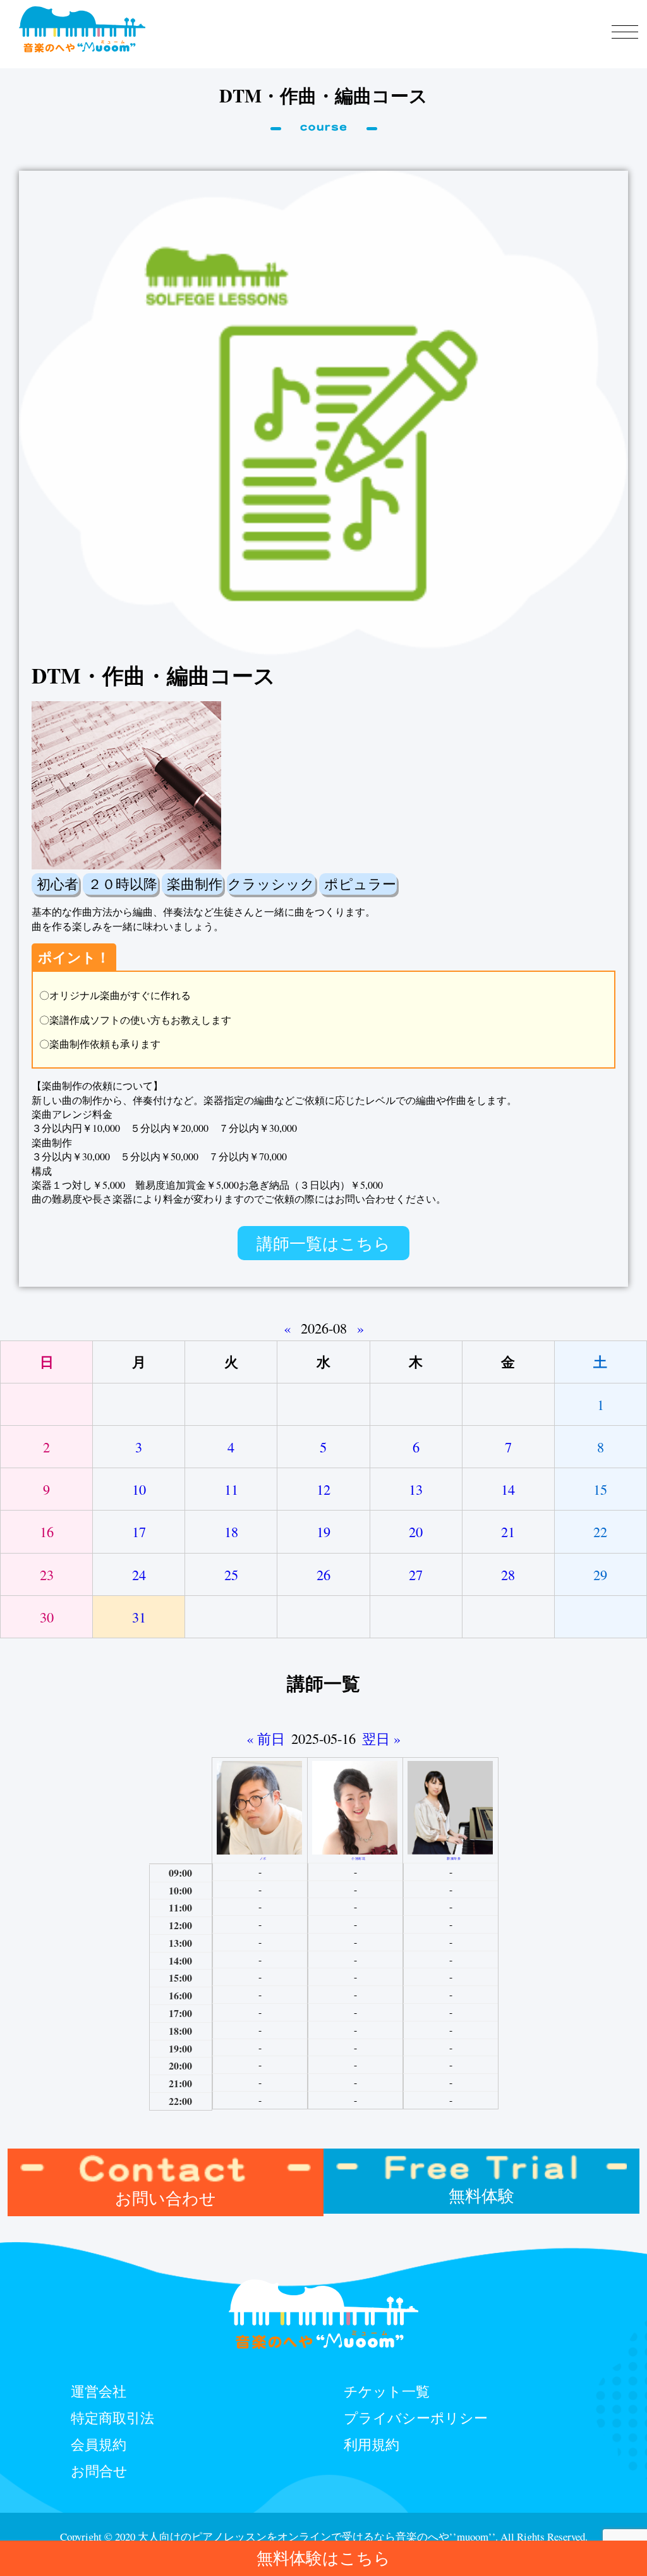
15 (600, 1489)
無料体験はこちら (323, 2558)
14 (508, 1489)
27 (416, 1574)
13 (416, 1489)
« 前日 (266, 1738)
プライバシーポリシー (416, 2417)
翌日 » (381, 1738)
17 (139, 1531)
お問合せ (99, 2470)
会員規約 (99, 2444)
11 (231, 1489)
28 (508, 1574)
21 (508, 1531)
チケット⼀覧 (387, 2391)
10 (139, 1489)
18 (231, 1531)
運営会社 (99, 2391)
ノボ (263, 1858)
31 (139, 1617)
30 (47, 1617)
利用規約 (372, 2444)
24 (139, 1574)
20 (416, 1531)
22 (600, 1531)
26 (323, 1574)
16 (47, 1531)
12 (323, 1489)
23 (47, 1574)
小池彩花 (358, 1858)
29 (600, 1574)
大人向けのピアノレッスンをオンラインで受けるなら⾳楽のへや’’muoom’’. (318, 2536)
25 (231, 1574)
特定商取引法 (112, 2417)
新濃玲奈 (454, 1858)
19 (323, 1531)
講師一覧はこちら (323, 1243)
